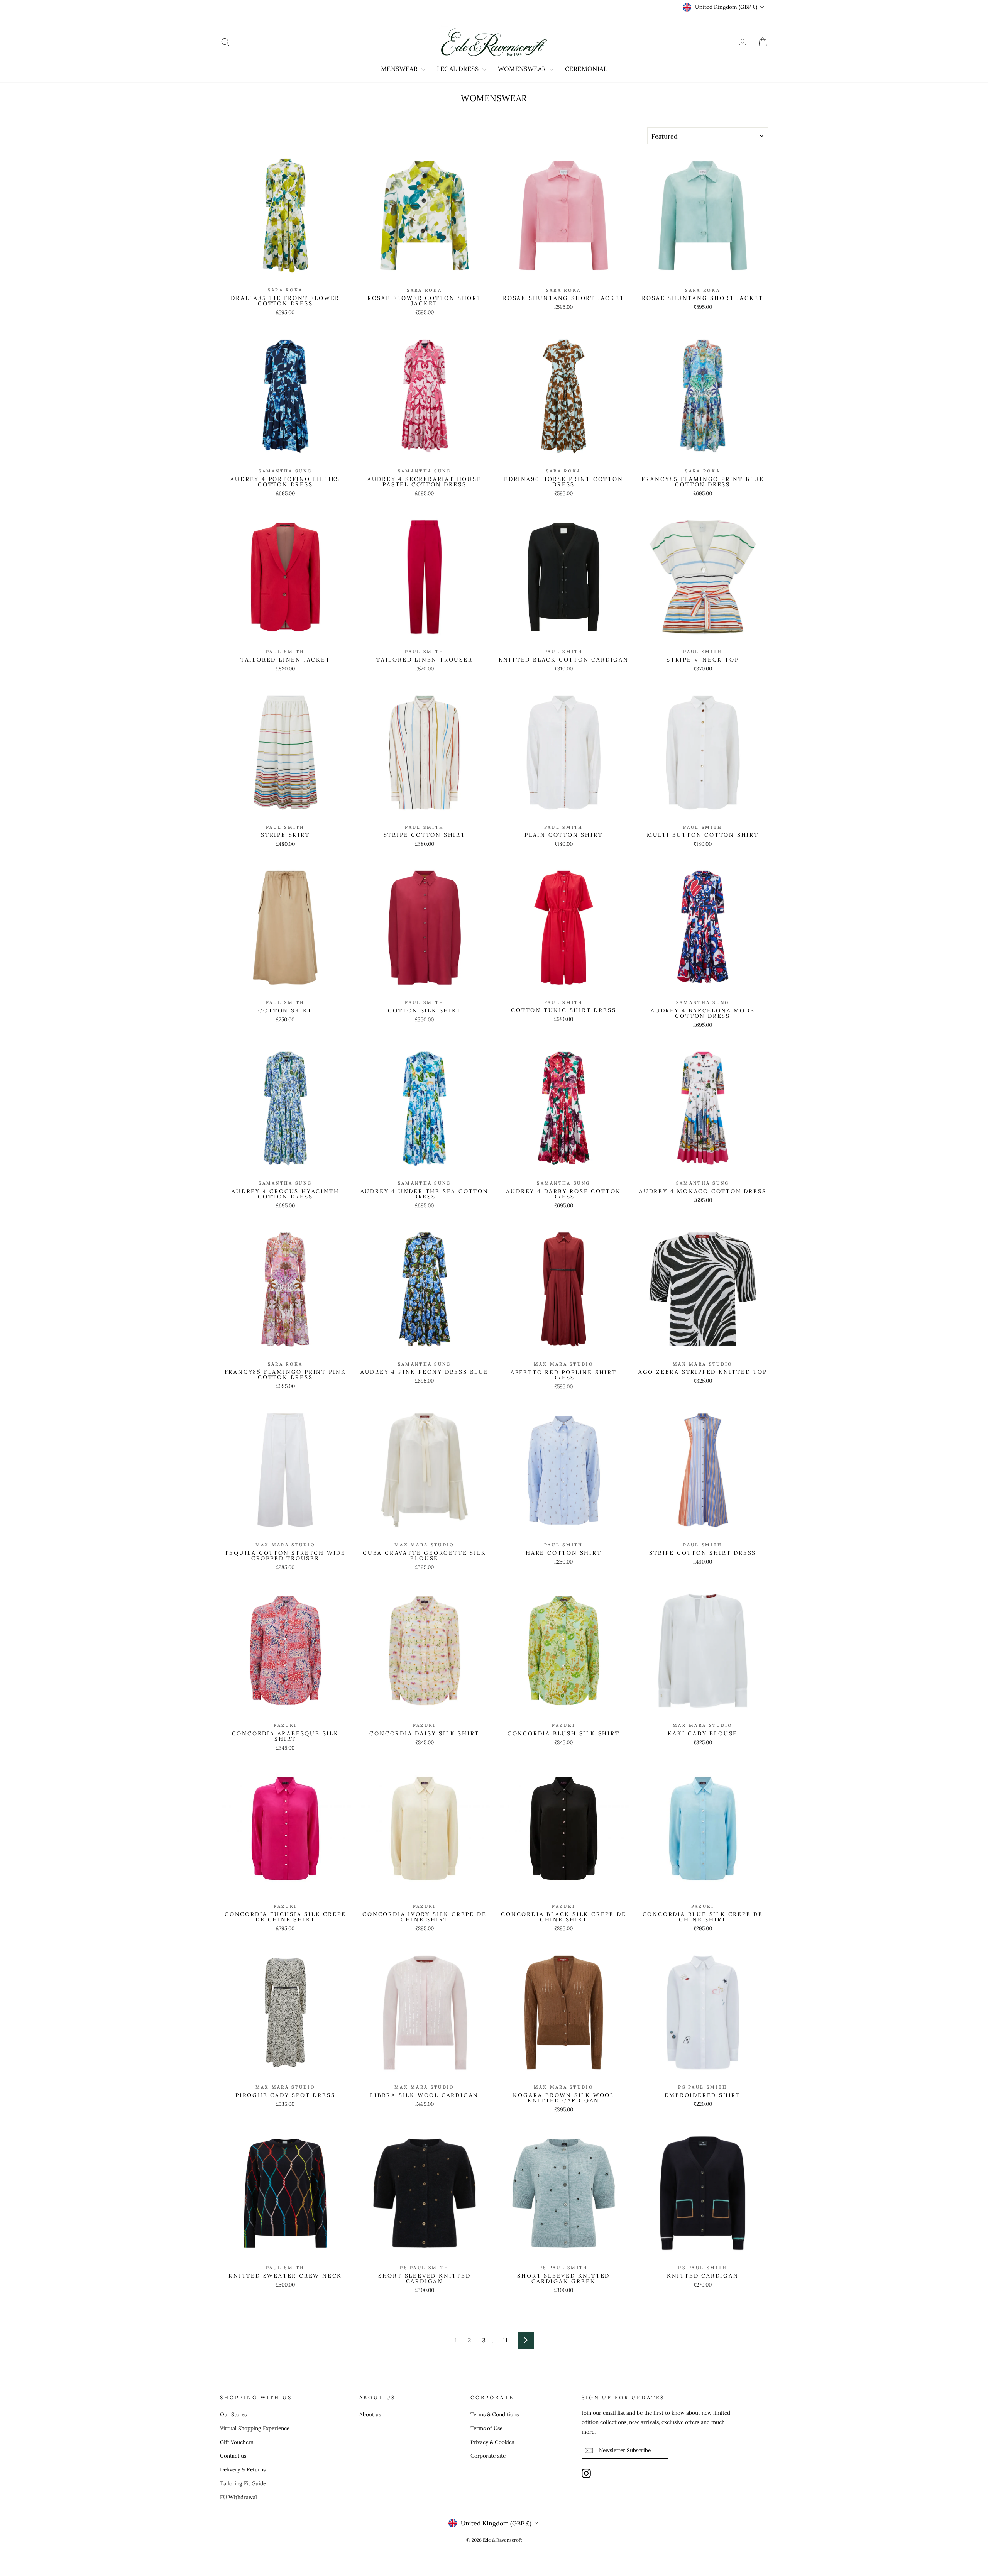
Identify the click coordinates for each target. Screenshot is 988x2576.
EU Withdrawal (239, 2497)
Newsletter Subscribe (625, 2450)
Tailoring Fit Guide (243, 2483)
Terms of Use (486, 2428)
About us (370, 2414)
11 (505, 2340)
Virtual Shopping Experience (255, 2428)
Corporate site (488, 2456)
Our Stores (233, 2414)
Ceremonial (586, 69)
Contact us (233, 2456)
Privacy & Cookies (492, 2442)
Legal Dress (459, 69)
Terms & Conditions (495, 2414)
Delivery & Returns (243, 2469)
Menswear (400, 69)
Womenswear (523, 69)
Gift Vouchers (237, 2442)
